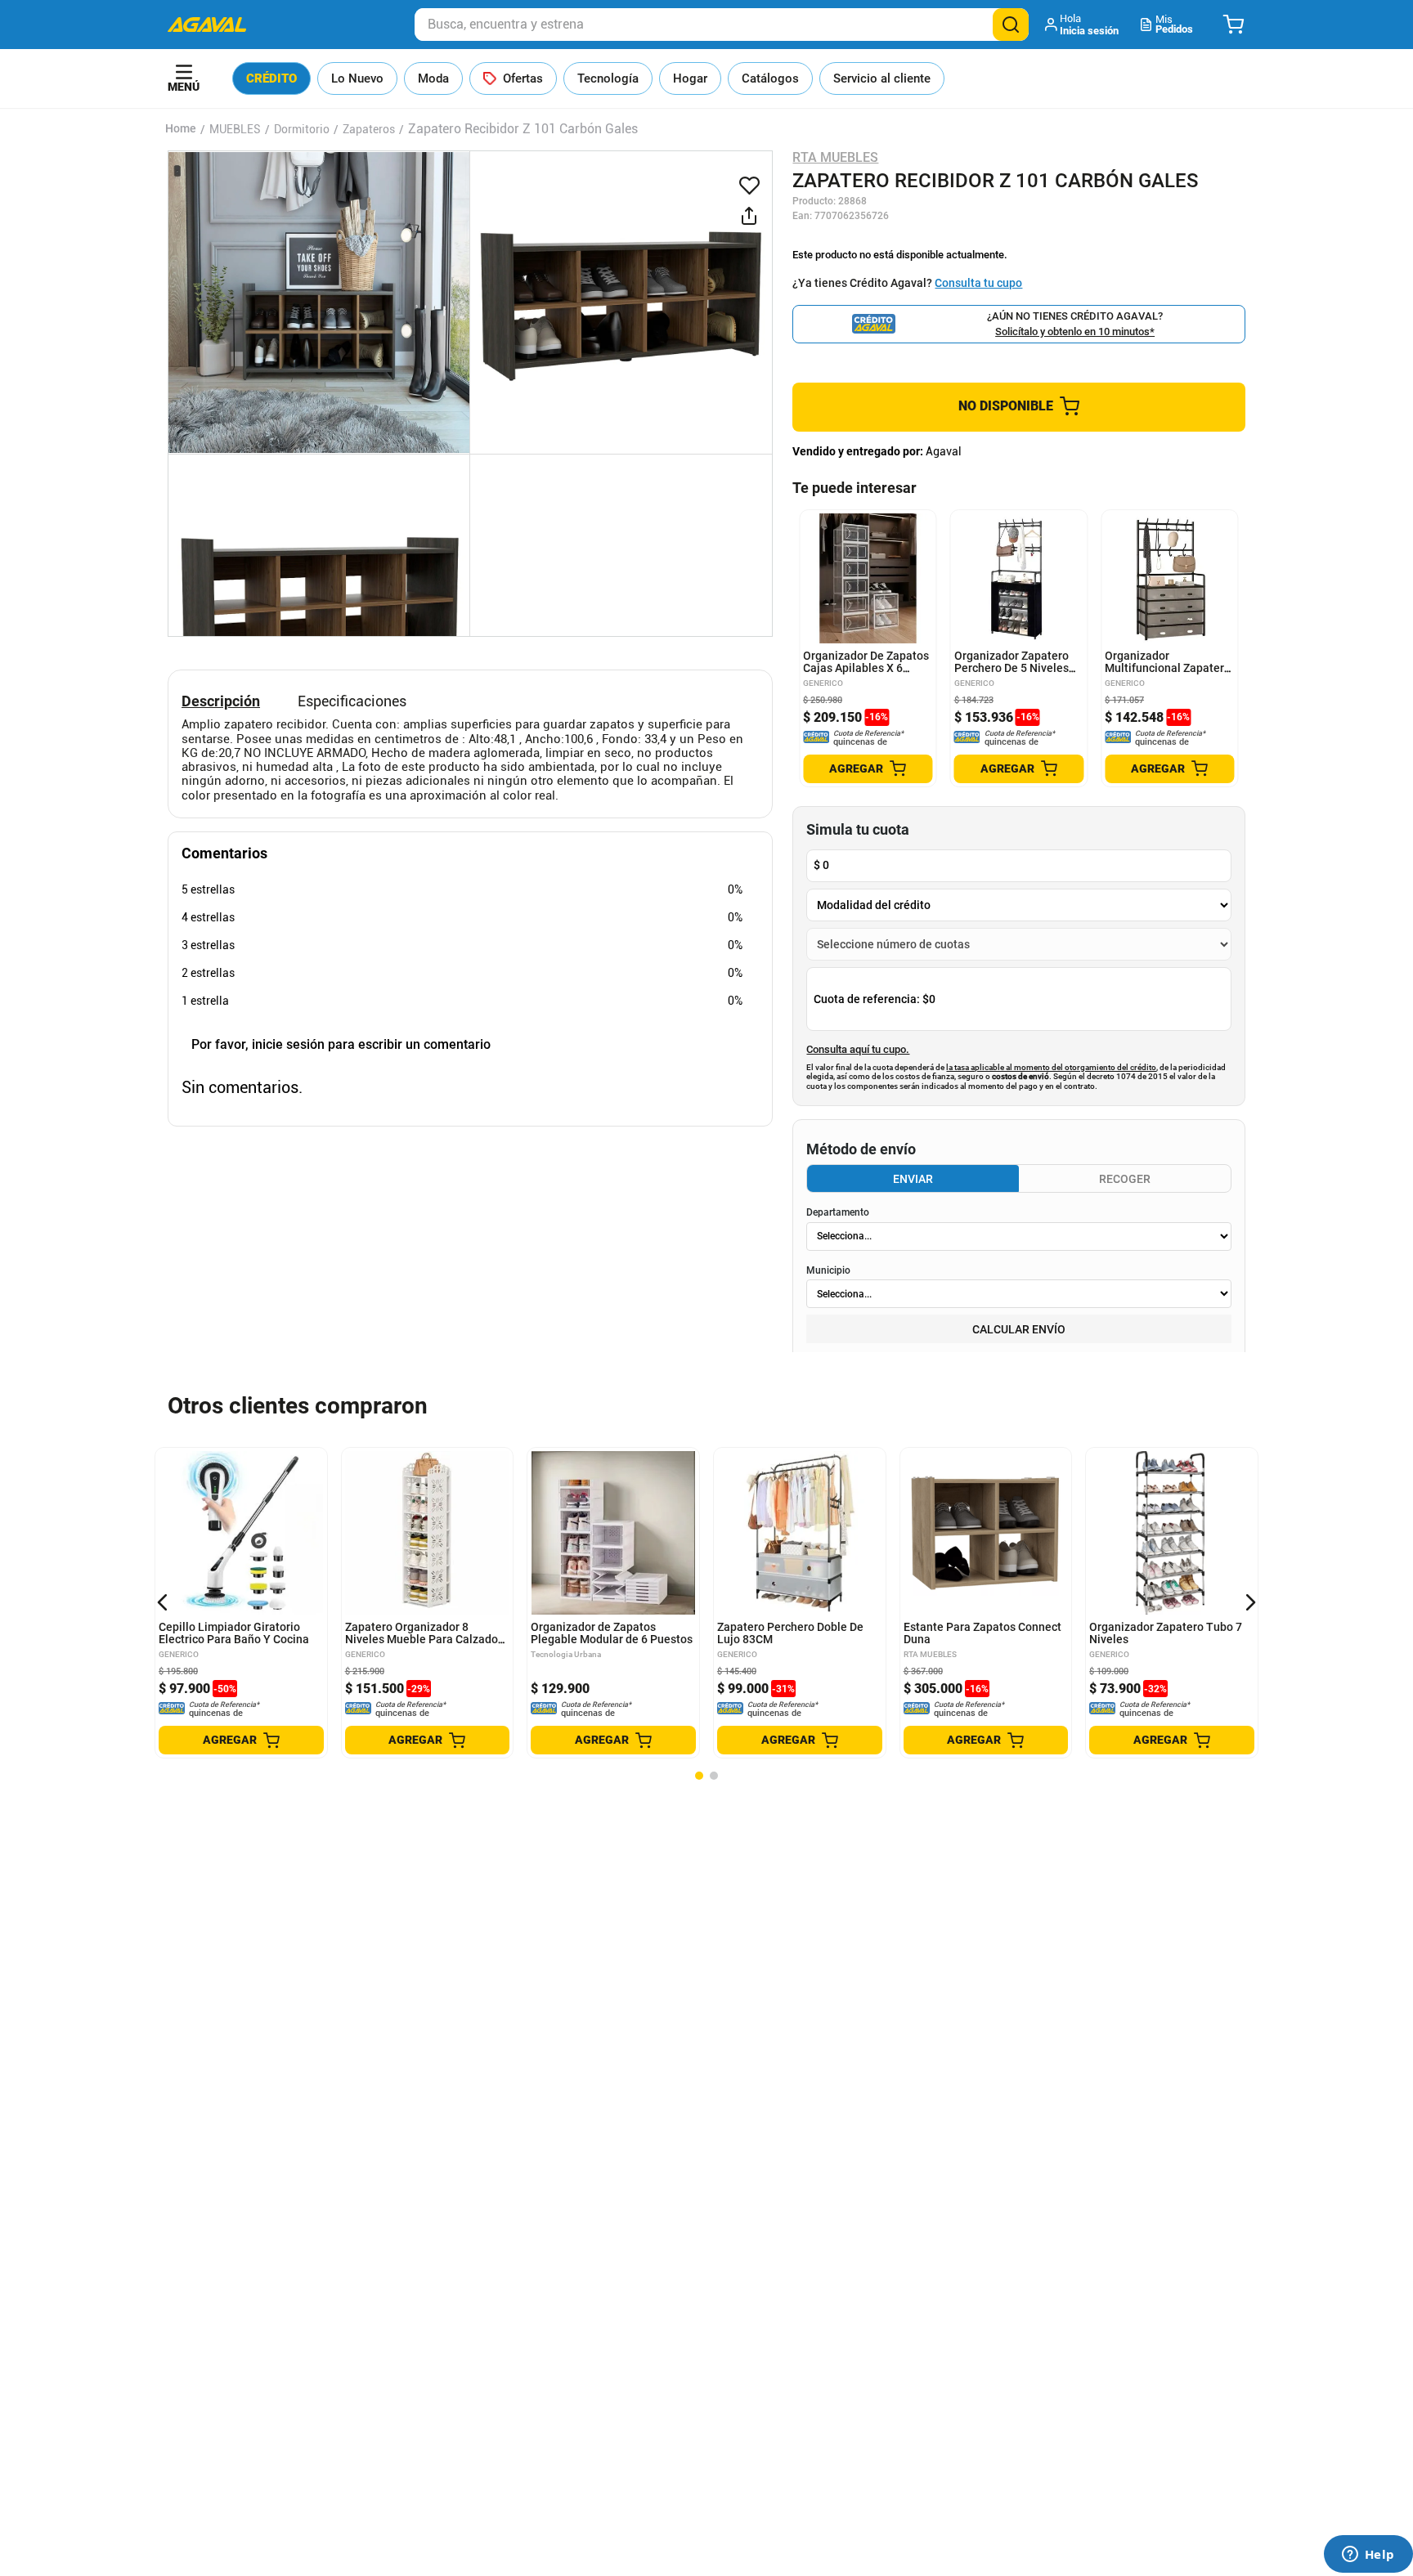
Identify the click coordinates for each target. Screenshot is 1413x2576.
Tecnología (608, 78)
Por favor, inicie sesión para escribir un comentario (341, 1044)
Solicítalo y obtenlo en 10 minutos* (1075, 332)
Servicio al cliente (882, 78)
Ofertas (523, 78)
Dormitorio (302, 129)
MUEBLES (235, 129)
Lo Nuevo (357, 78)
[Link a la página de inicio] (181, 129)
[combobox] (722, 25)
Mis (1174, 24)
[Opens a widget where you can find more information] (1368, 2556)
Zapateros (369, 129)
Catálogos (770, 78)
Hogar (690, 78)
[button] (1083, 25)
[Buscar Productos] (1011, 25)
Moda (433, 78)
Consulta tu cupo (978, 283)
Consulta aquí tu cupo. (858, 1050)
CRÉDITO (271, 78)
